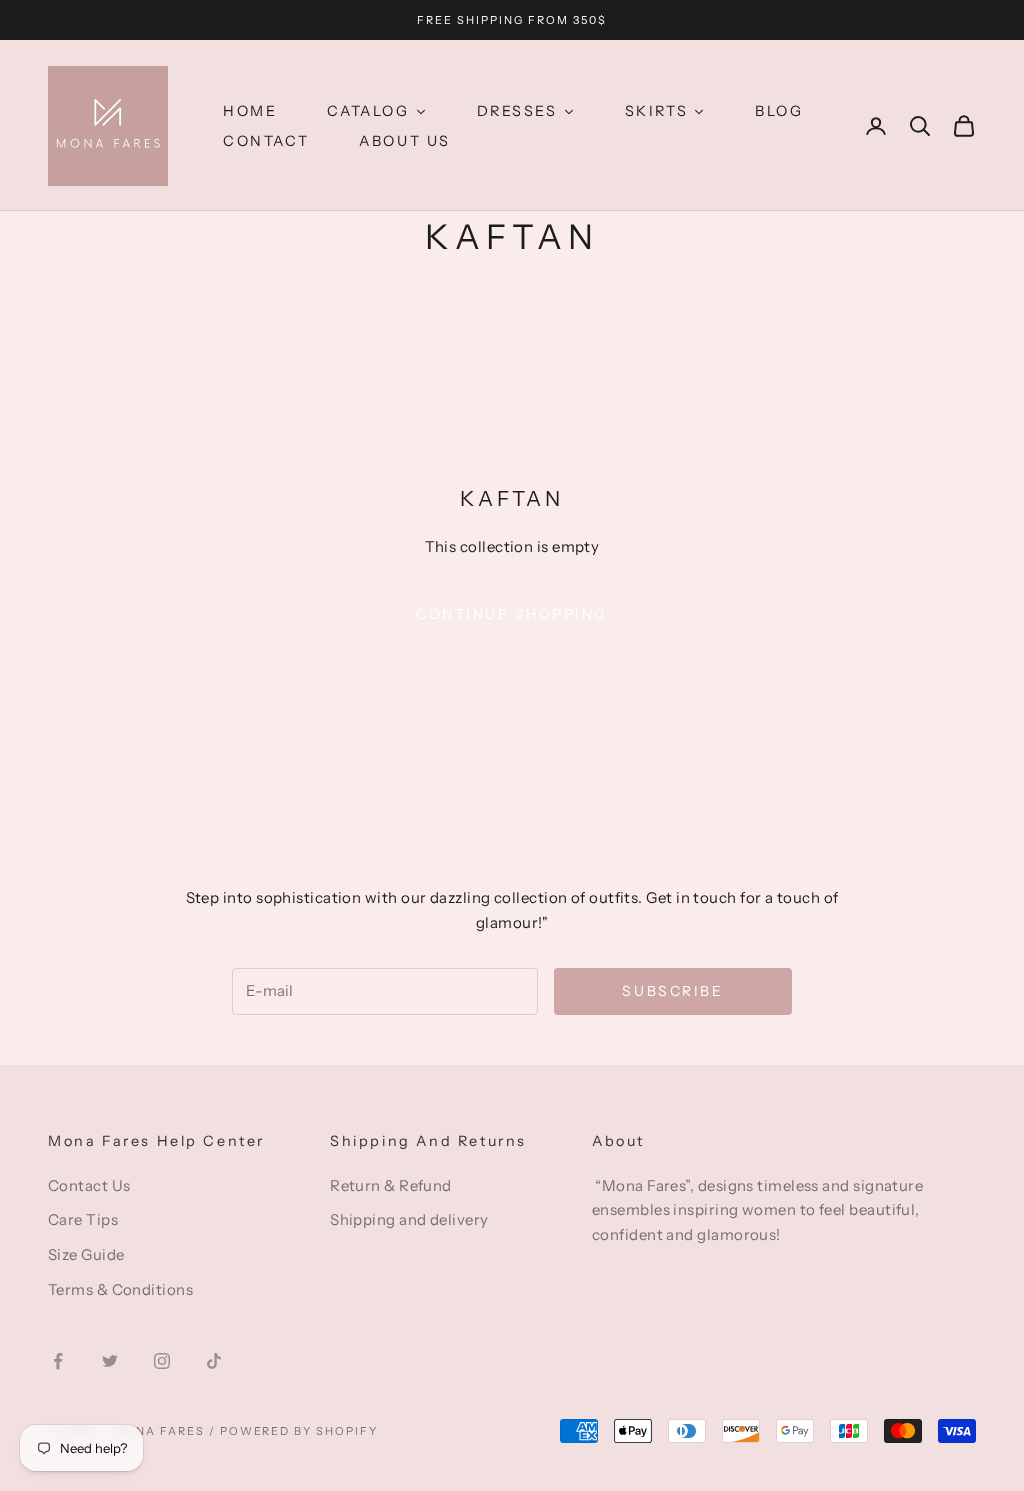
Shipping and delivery (409, 1219)
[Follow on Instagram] (162, 1361)
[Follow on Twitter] (110, 1361)
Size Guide (86, 1254)
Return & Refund (391, 1185)
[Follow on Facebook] (58, 1361)
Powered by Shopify (299, 1431)
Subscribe (672, 991)
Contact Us (89, 1185)
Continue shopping (512, 614)
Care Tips (83, 1219)
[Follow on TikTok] (214, 1361)
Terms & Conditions (120, 1289)
